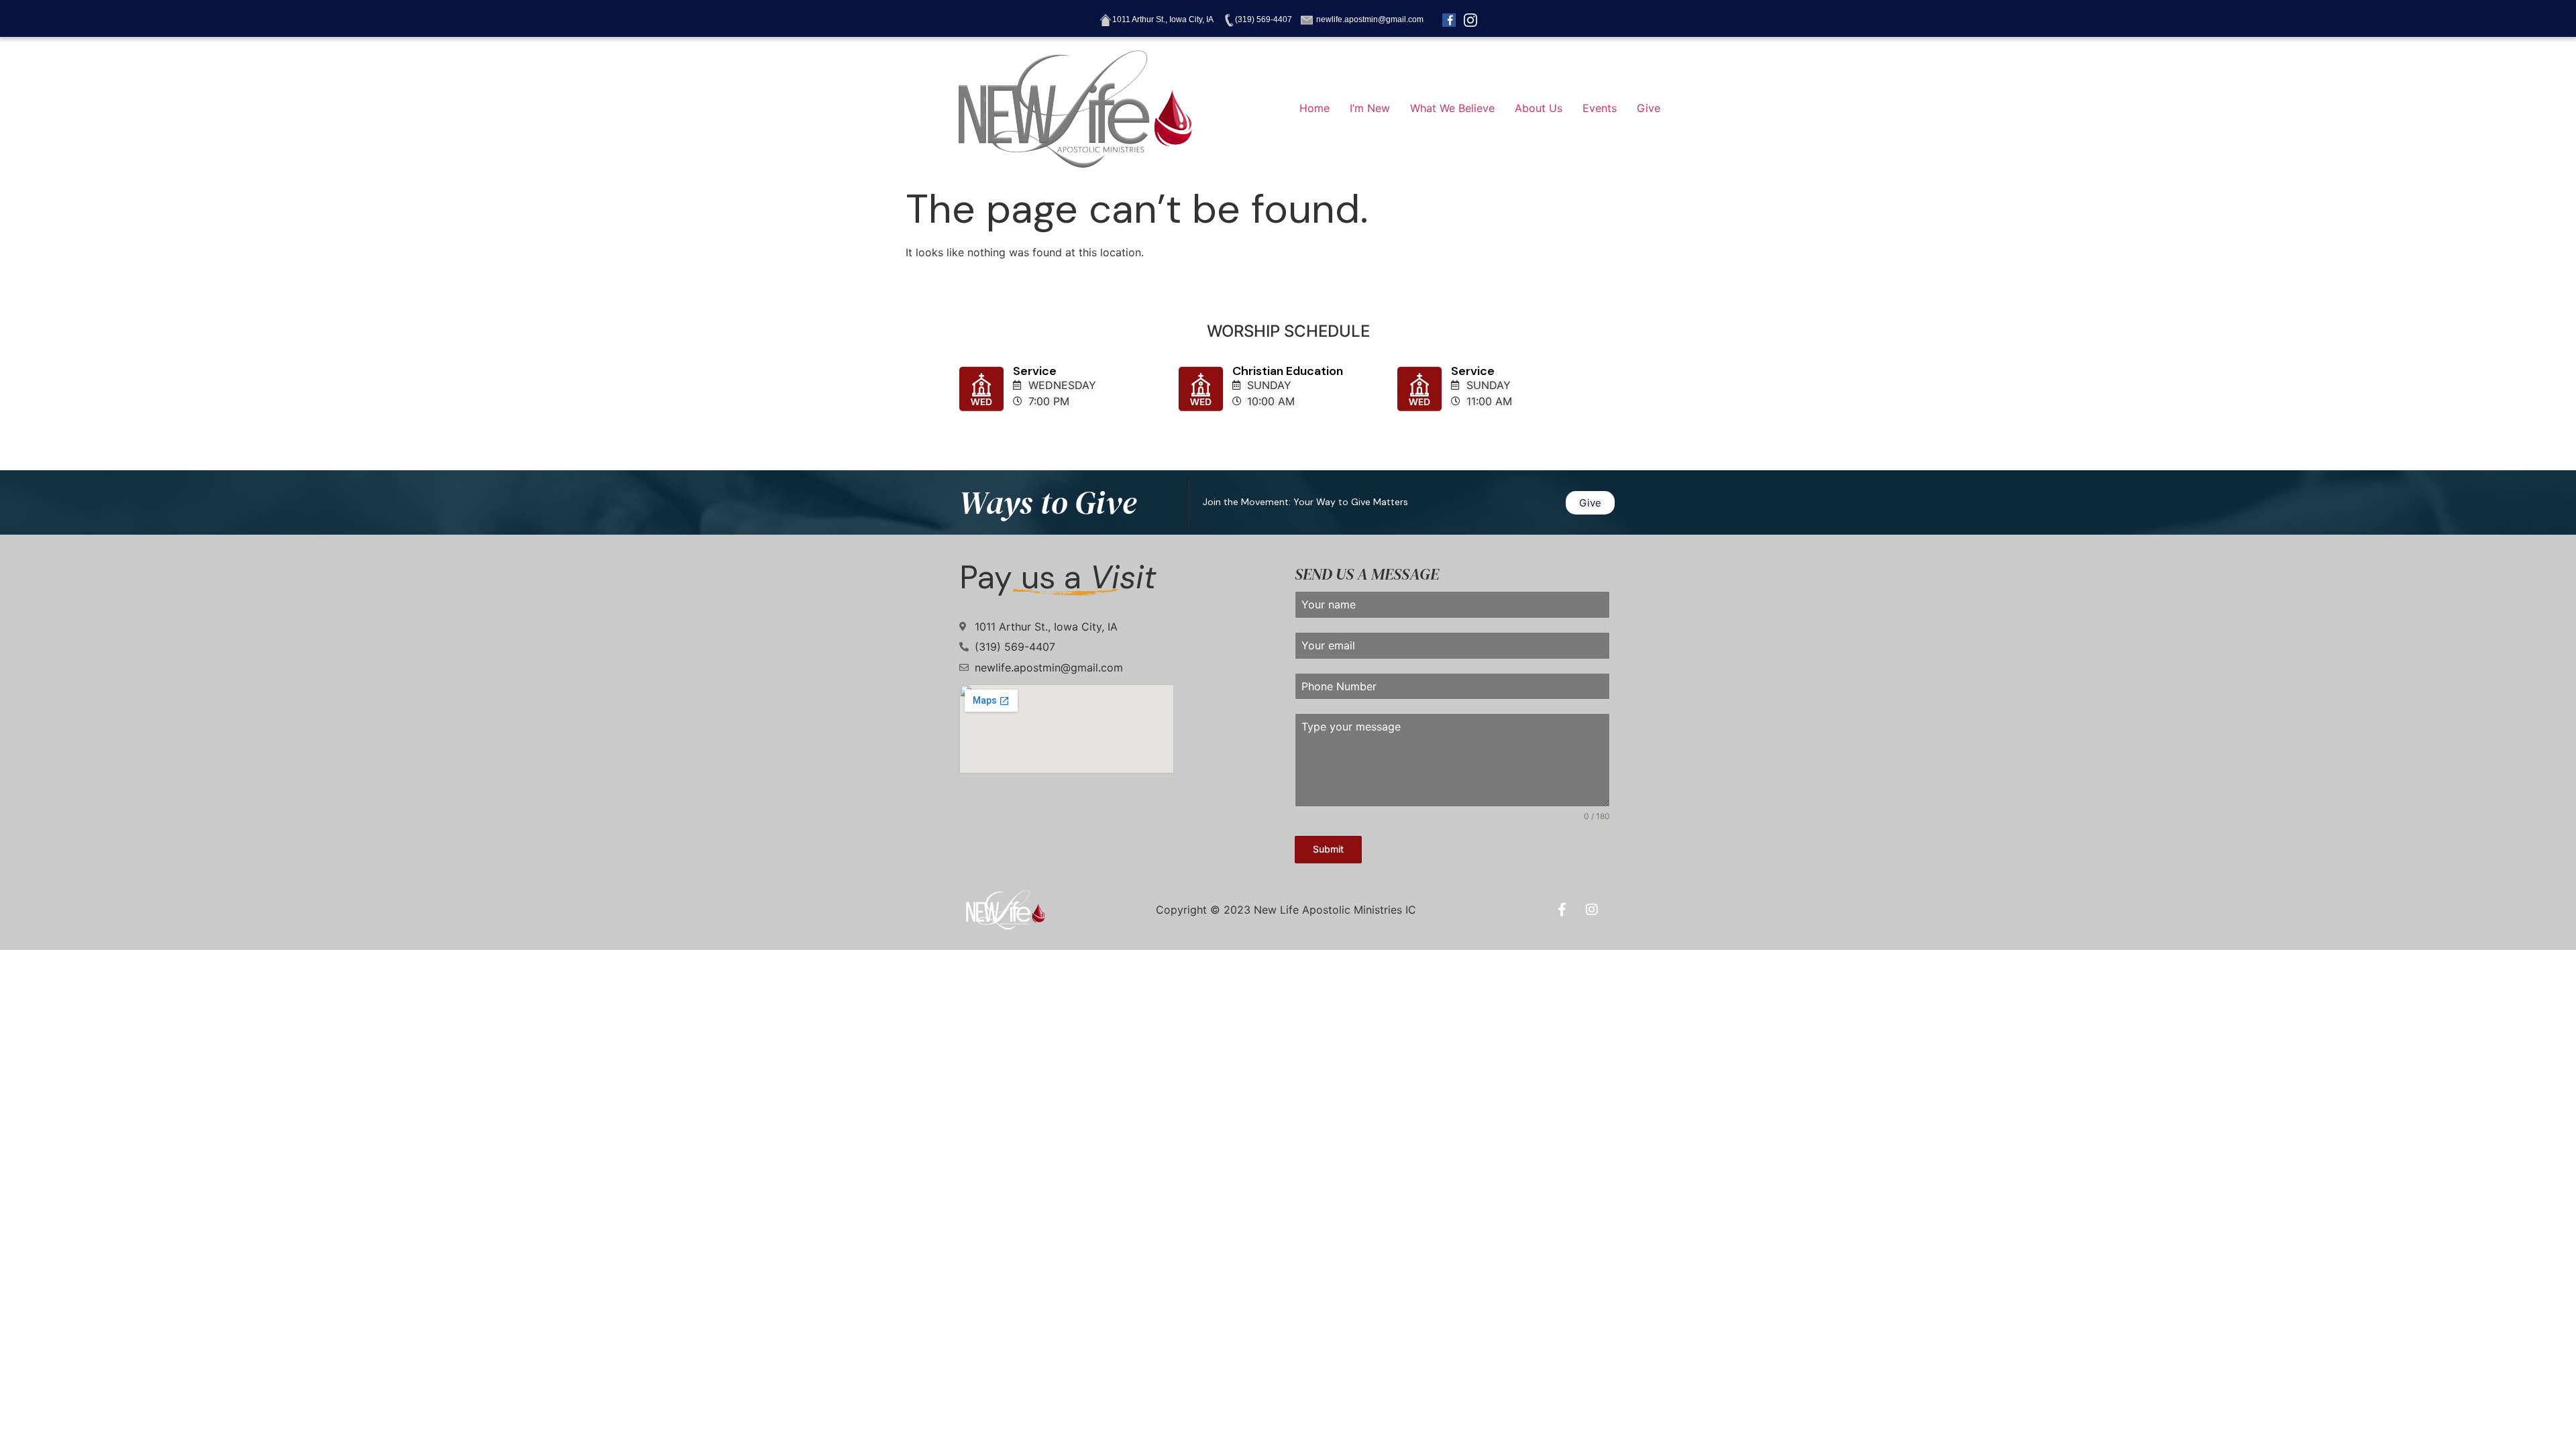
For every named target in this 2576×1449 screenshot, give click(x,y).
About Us (1539, 108)
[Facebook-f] (1562, 910)
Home (1314, 108)
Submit (1328, 849)
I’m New (1370, 108)
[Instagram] (1592, 910)
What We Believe (1452, 108)
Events (1600, 108)
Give (1649, 108)
